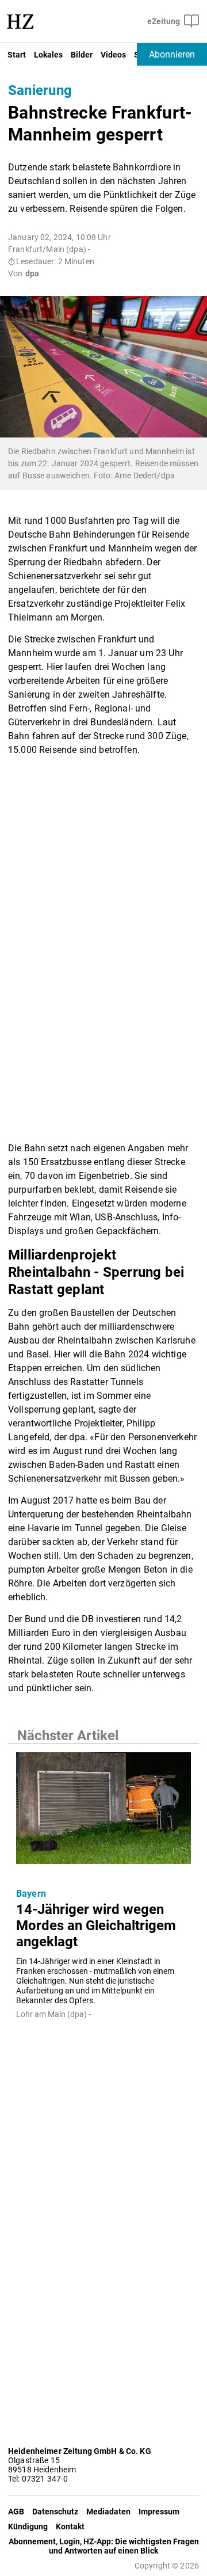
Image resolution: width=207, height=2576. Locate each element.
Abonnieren (172, 54)
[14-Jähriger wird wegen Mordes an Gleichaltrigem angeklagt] (103, 1812)
